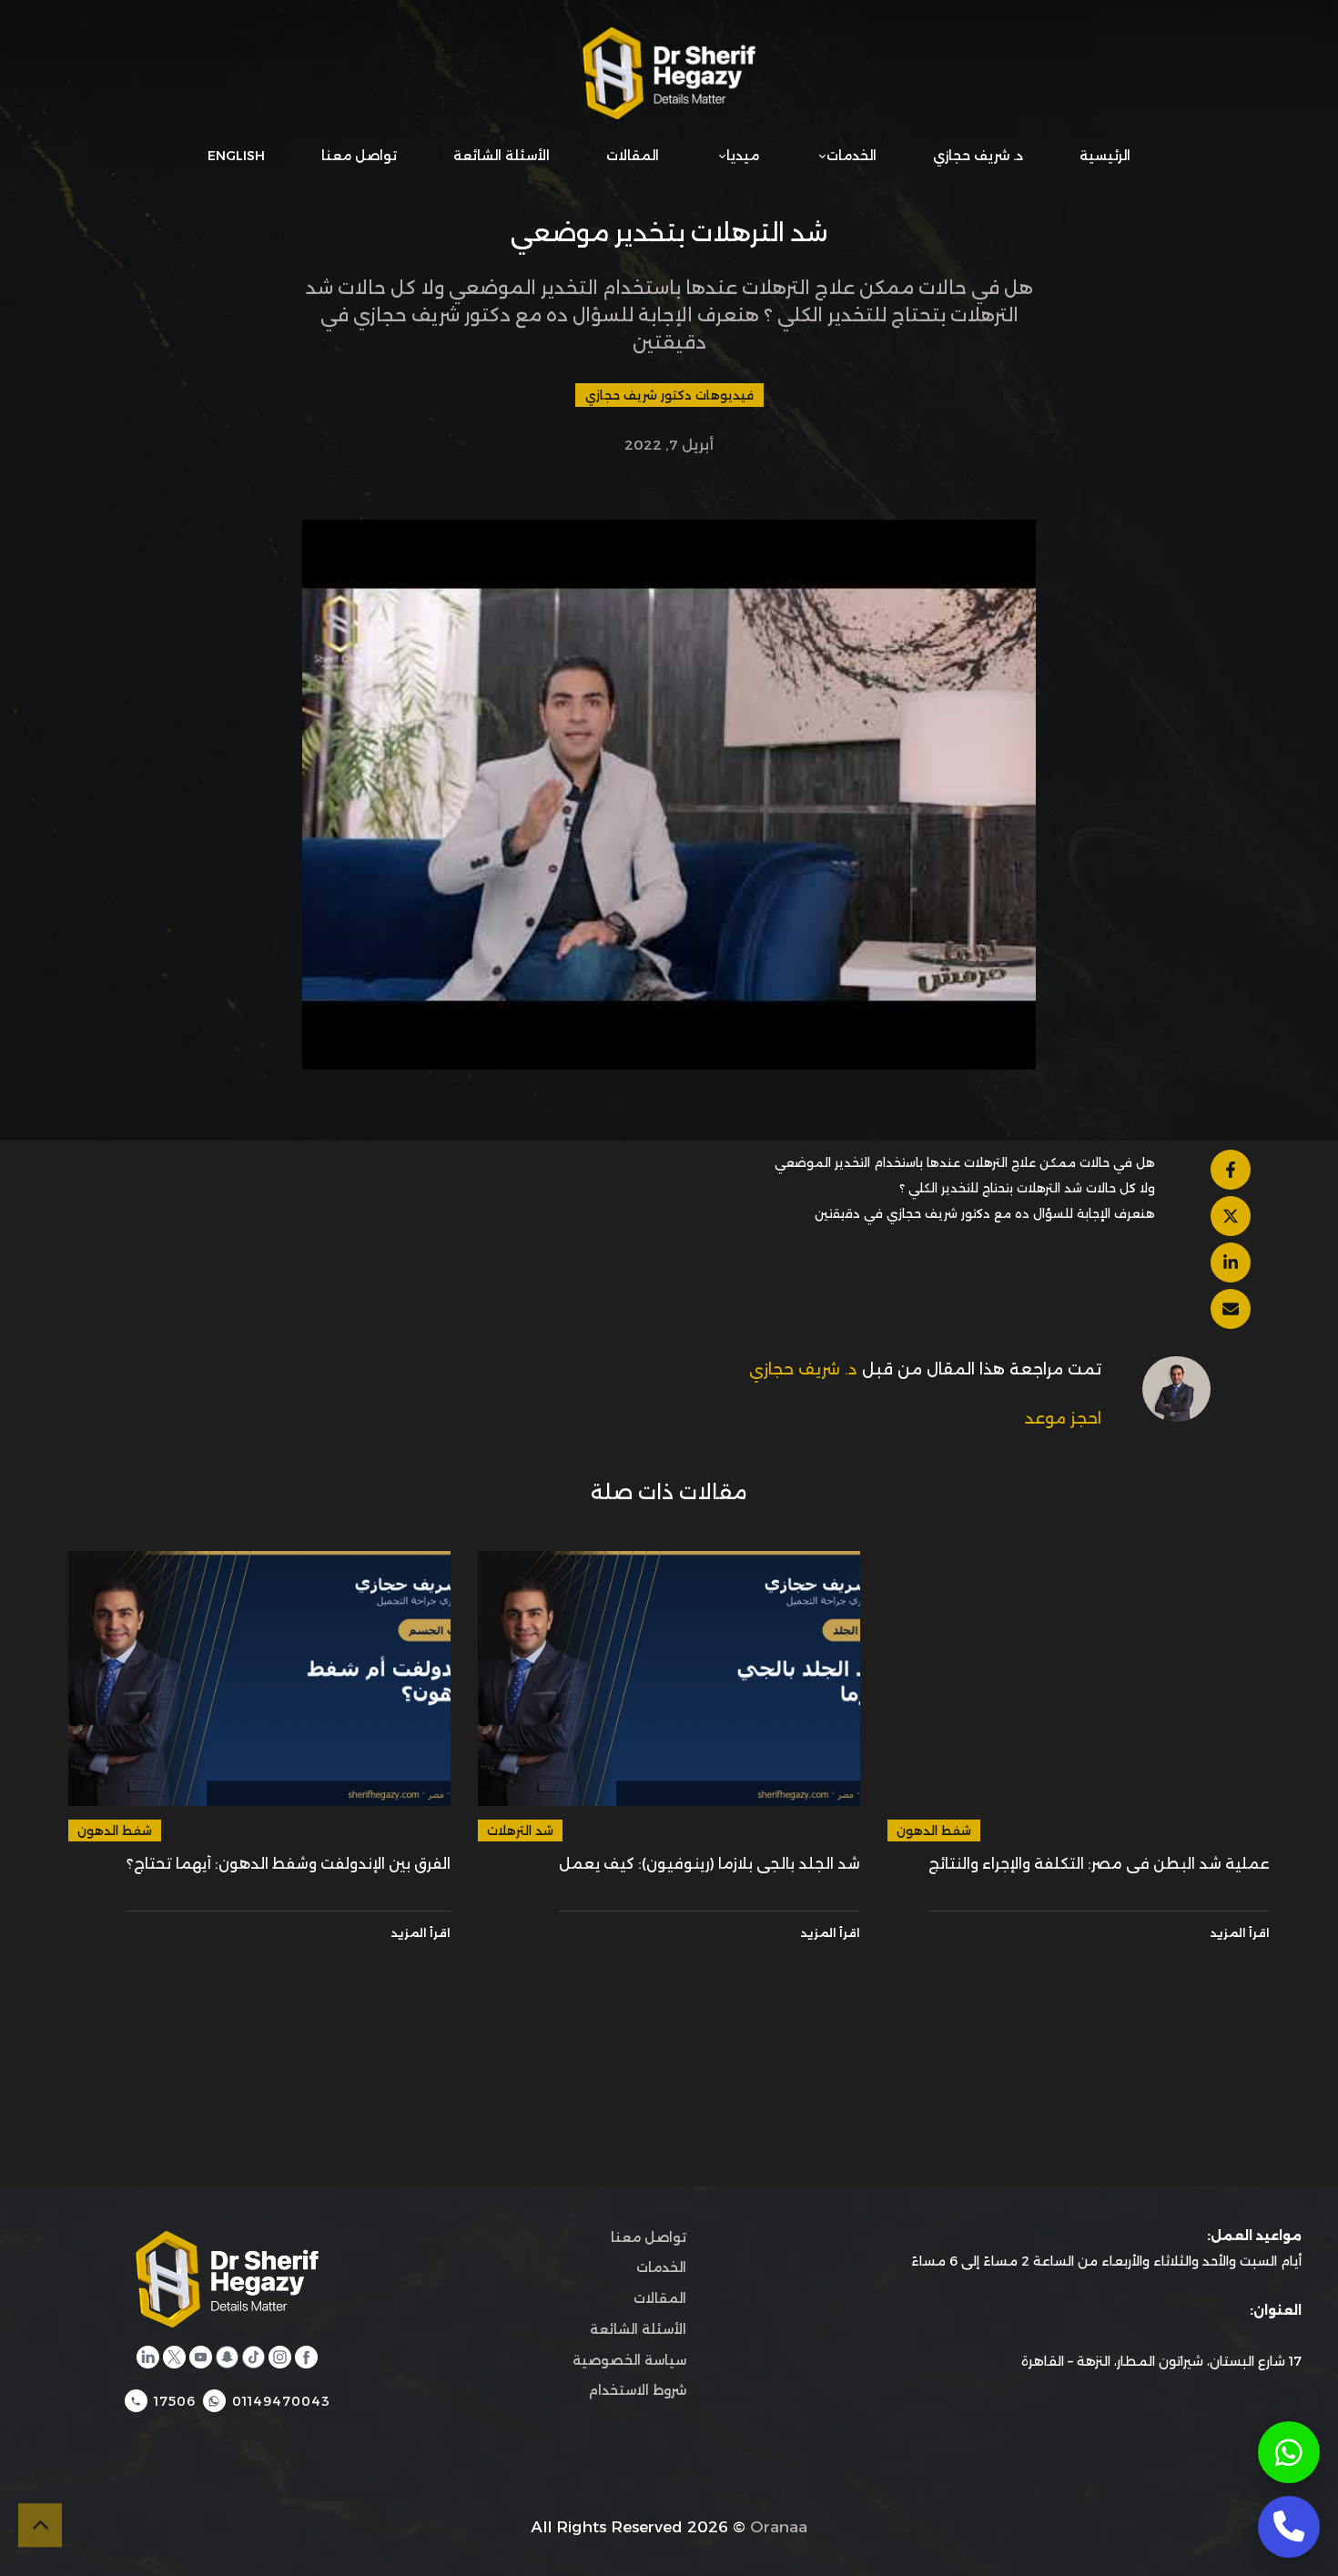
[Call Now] (1289, 2527)
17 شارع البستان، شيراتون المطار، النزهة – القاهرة (1161, 2361)
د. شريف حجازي (803, 1369)
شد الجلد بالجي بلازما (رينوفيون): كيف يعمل (710, 1864)
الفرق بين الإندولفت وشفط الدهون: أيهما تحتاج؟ (289, 1864)
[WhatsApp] (1289, 2452)
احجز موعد (1063, 1418)
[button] (247, 73)
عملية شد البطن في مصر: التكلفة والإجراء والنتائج (1099, 1864)
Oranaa (779, 2527)
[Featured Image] (1079, 1678)
